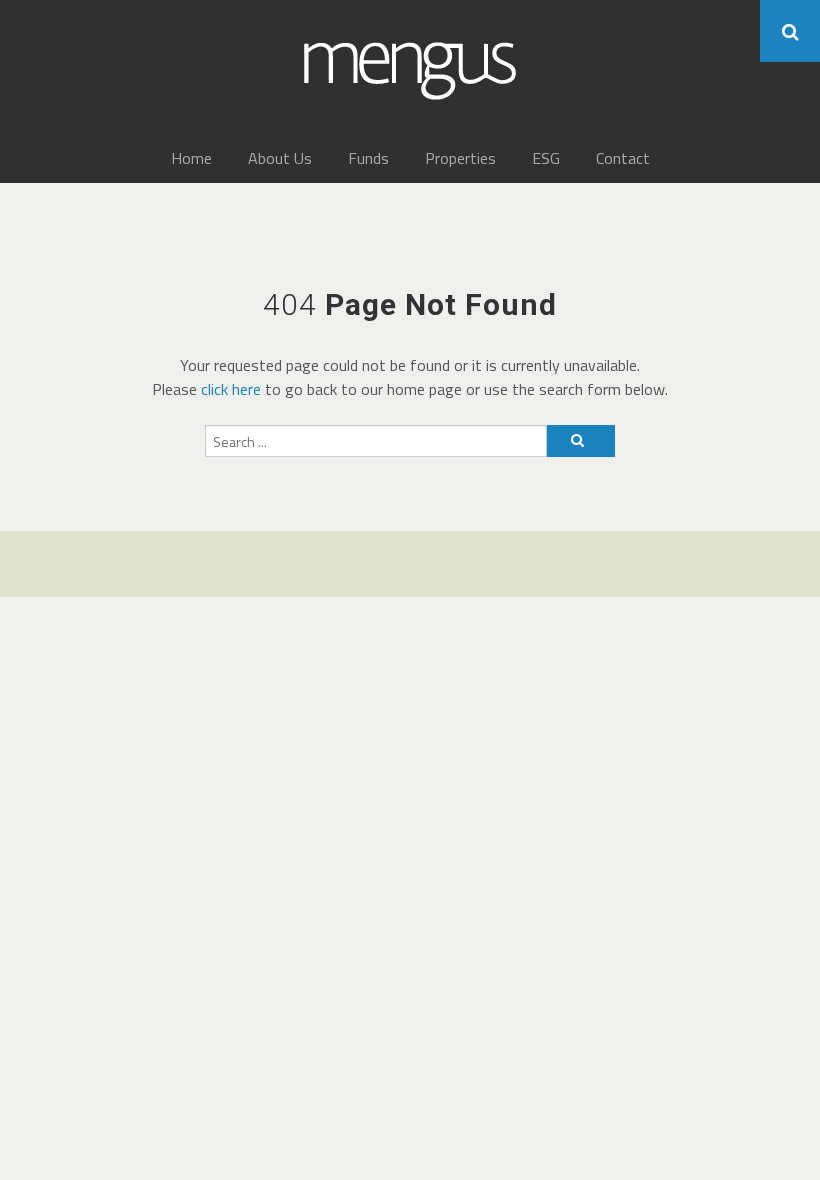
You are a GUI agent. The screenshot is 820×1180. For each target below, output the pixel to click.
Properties (460, 158)
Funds (368, 158)
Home (191, 158)
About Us (280, 158)
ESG (546, 158)
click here (231, 389)
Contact (623, 158)
